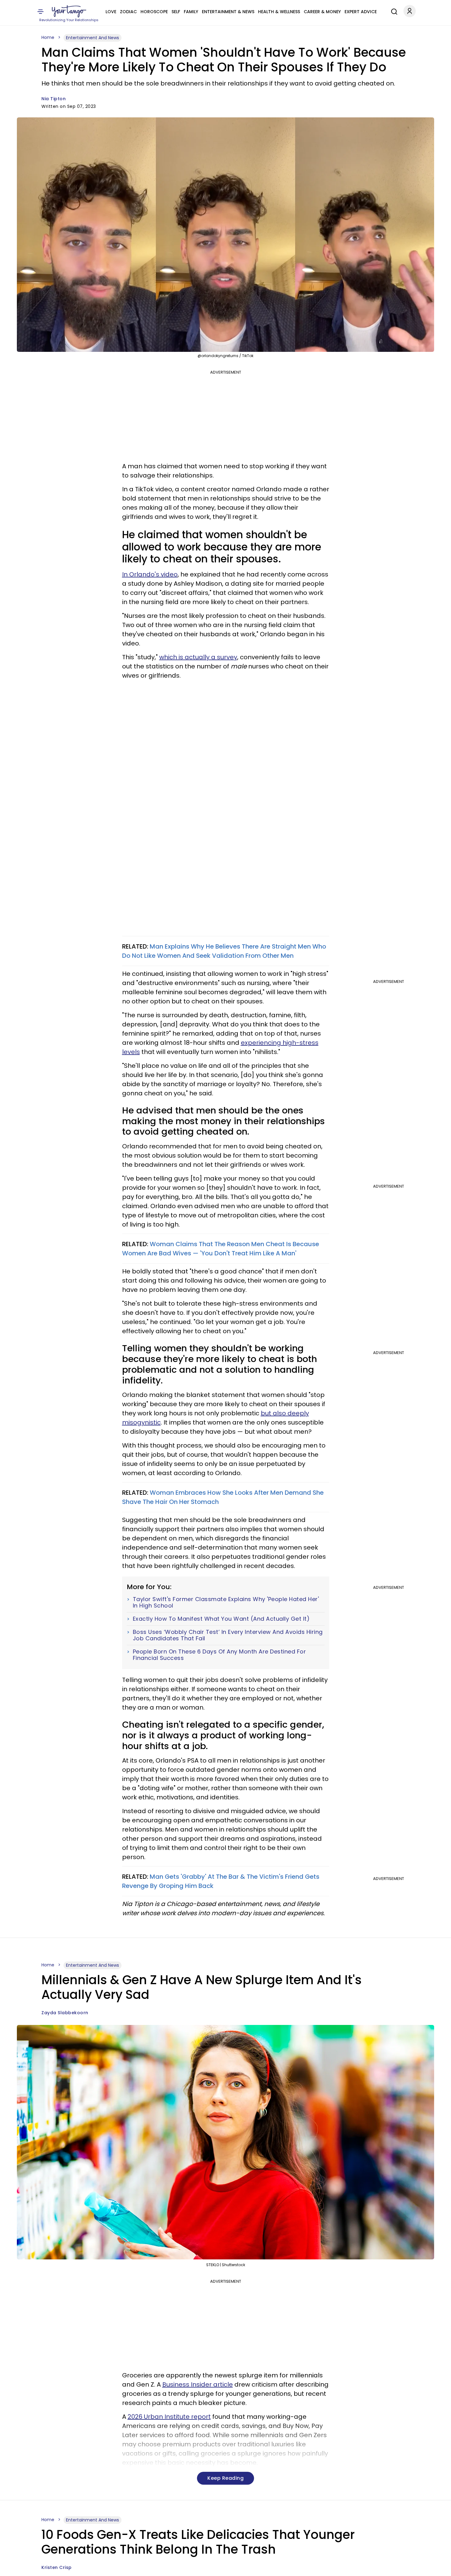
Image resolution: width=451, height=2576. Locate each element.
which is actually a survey (198, 657)
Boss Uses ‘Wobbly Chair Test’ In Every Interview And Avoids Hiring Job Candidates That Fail (228, 1635)
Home (48, 37)
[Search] (393, 11)
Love (111, 12)
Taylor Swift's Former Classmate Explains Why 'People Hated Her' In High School (226, 1602)
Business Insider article (198, 2384)
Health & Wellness (279, 12)
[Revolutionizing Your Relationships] (69, 11)
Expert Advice (361, 12)
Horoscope (154, 12)
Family (191, 12)
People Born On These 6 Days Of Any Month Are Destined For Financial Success (220, 1655)
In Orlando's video (150, 574)
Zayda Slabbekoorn (65, 2013)
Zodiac (128, 12)
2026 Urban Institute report (169, 2417)
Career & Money (322, 12)
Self (176, 12)
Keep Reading (225, 2478)
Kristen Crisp (57, 2567)
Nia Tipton (54, 99)
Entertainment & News (228, 12)
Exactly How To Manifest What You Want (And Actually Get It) (221, 1619)
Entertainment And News (93, 38)
